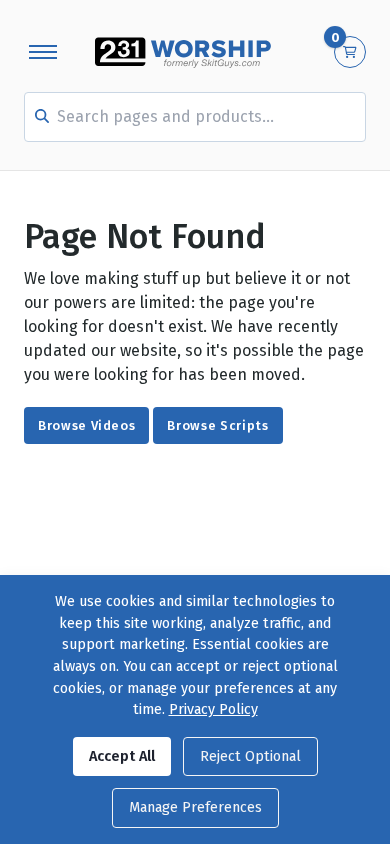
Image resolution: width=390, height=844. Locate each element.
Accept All (122, 756)
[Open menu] (43, 52)
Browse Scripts (217, 425)
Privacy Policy (213, 709)
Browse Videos (86, 425)
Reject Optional (250, 756)
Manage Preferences (195, 807)
